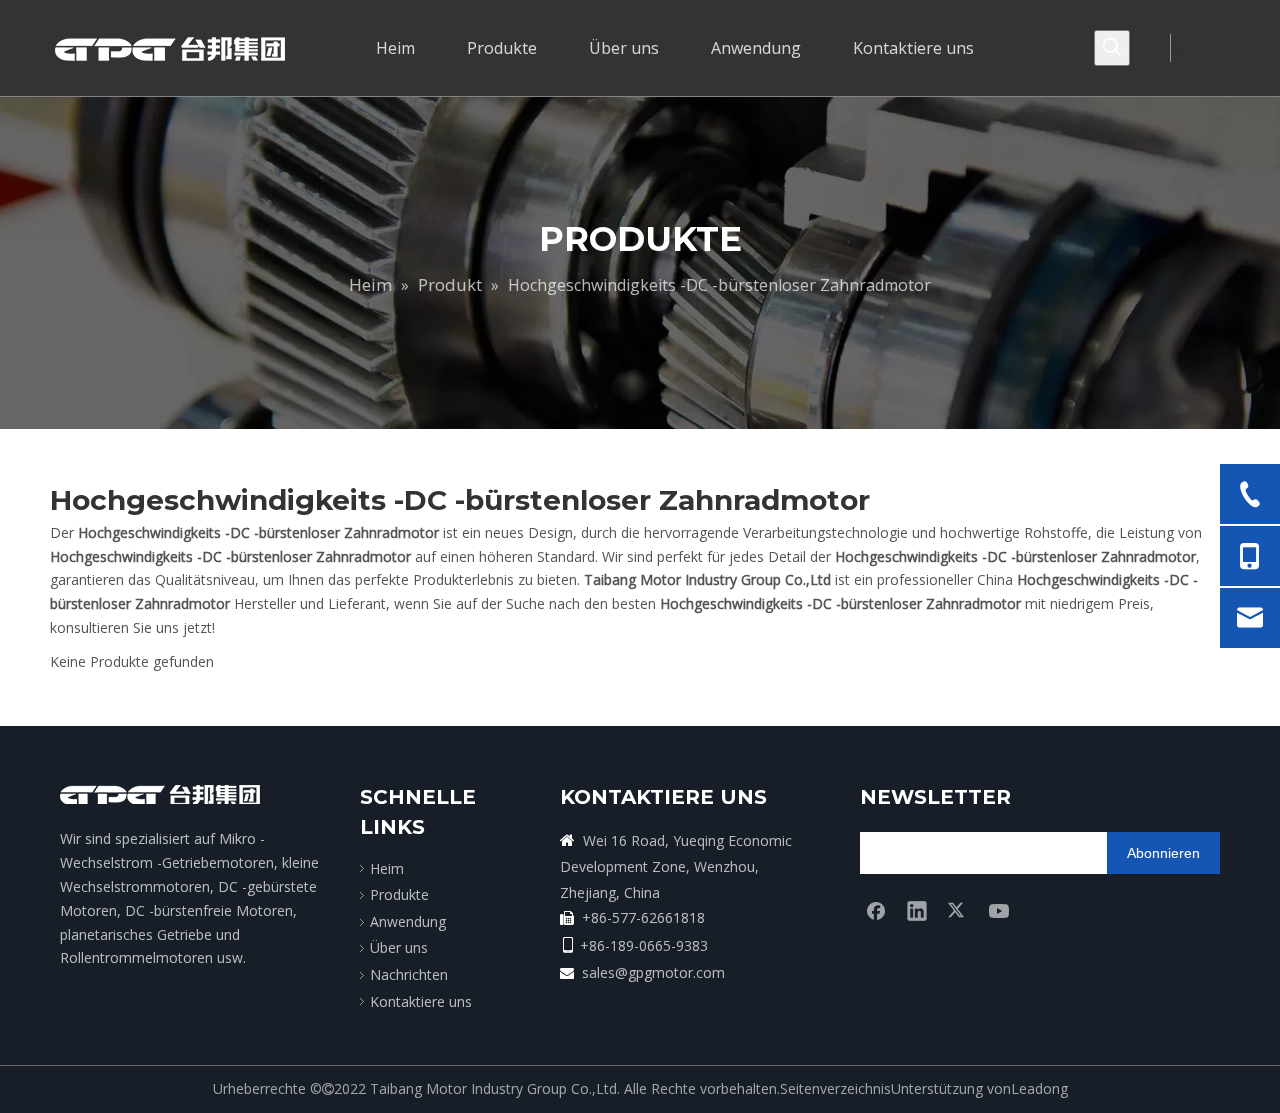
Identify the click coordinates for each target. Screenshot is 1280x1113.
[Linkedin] (917, 910)
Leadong (1039, 1088)
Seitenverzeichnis (835, 1088)
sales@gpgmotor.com (653, 972)
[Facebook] (876, 910)
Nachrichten (409, 974)
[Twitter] (958, 910)
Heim (387, 868)
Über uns (399, 947)
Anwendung (408, 921)
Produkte (399, 894)
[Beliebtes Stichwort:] (1112, 48)
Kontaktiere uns (421, 1001)
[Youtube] (999, 910)
